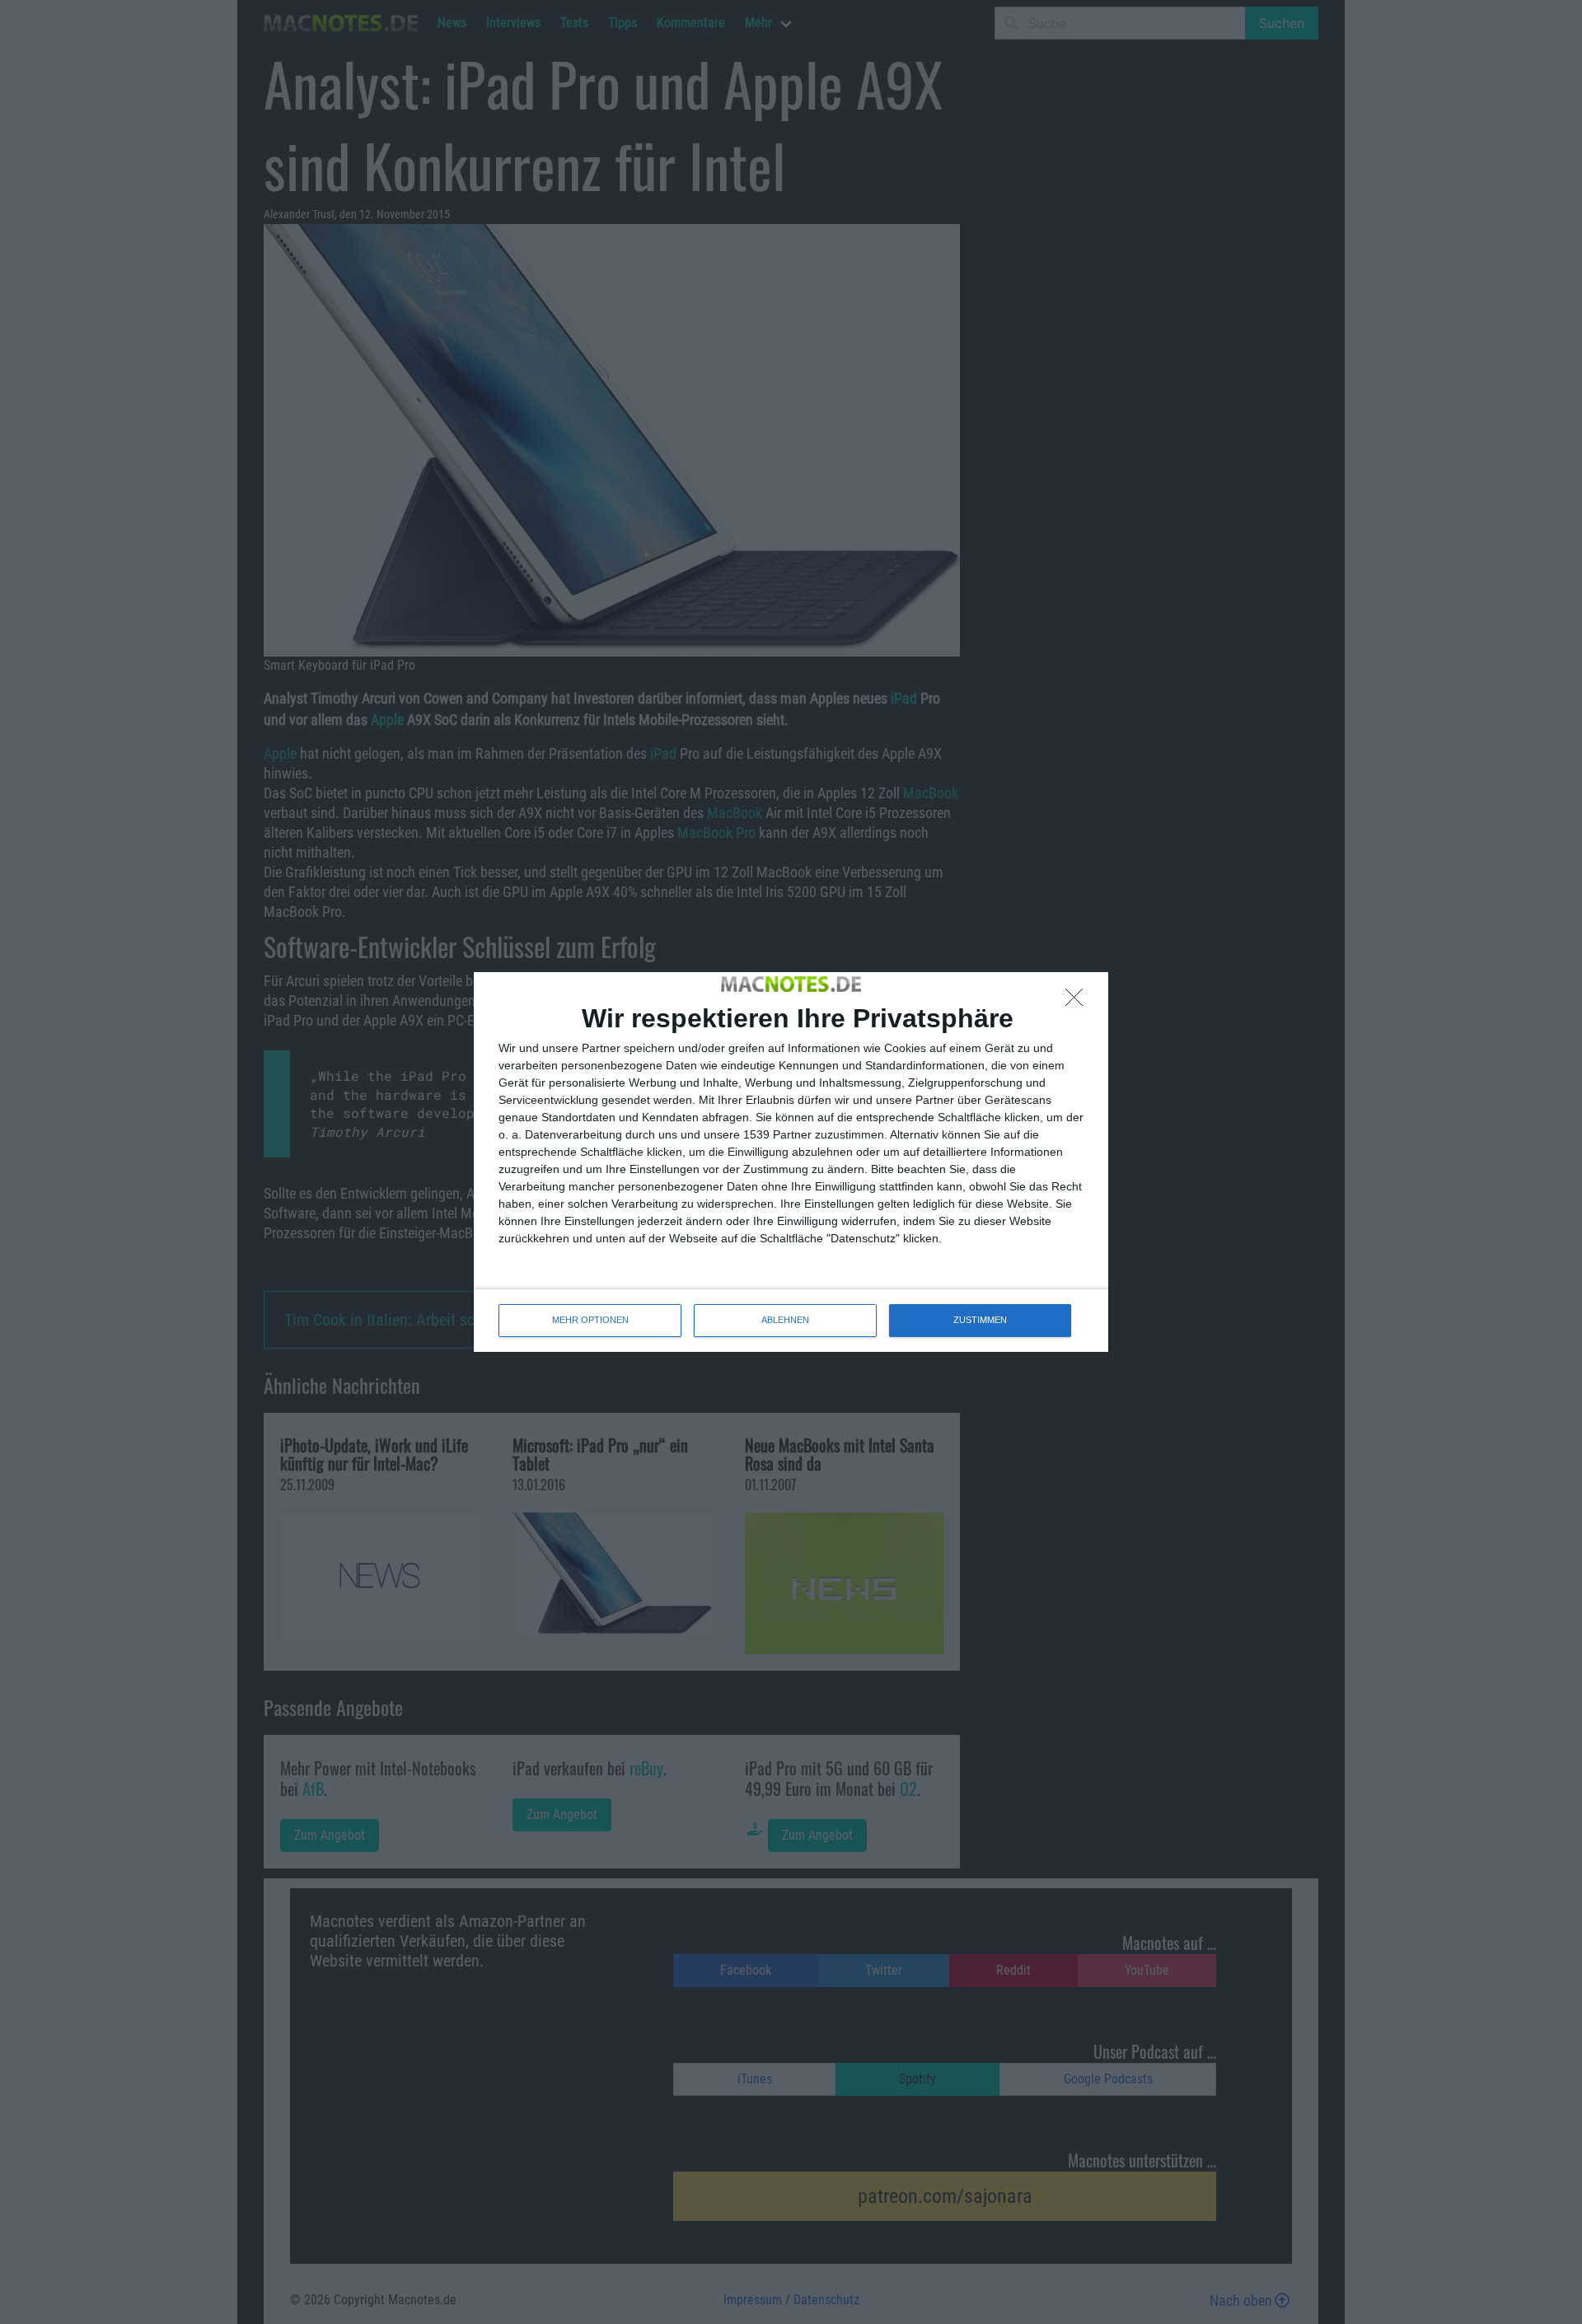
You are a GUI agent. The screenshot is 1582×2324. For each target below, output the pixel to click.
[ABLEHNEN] (1079, 1002)
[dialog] (791, 1162)
